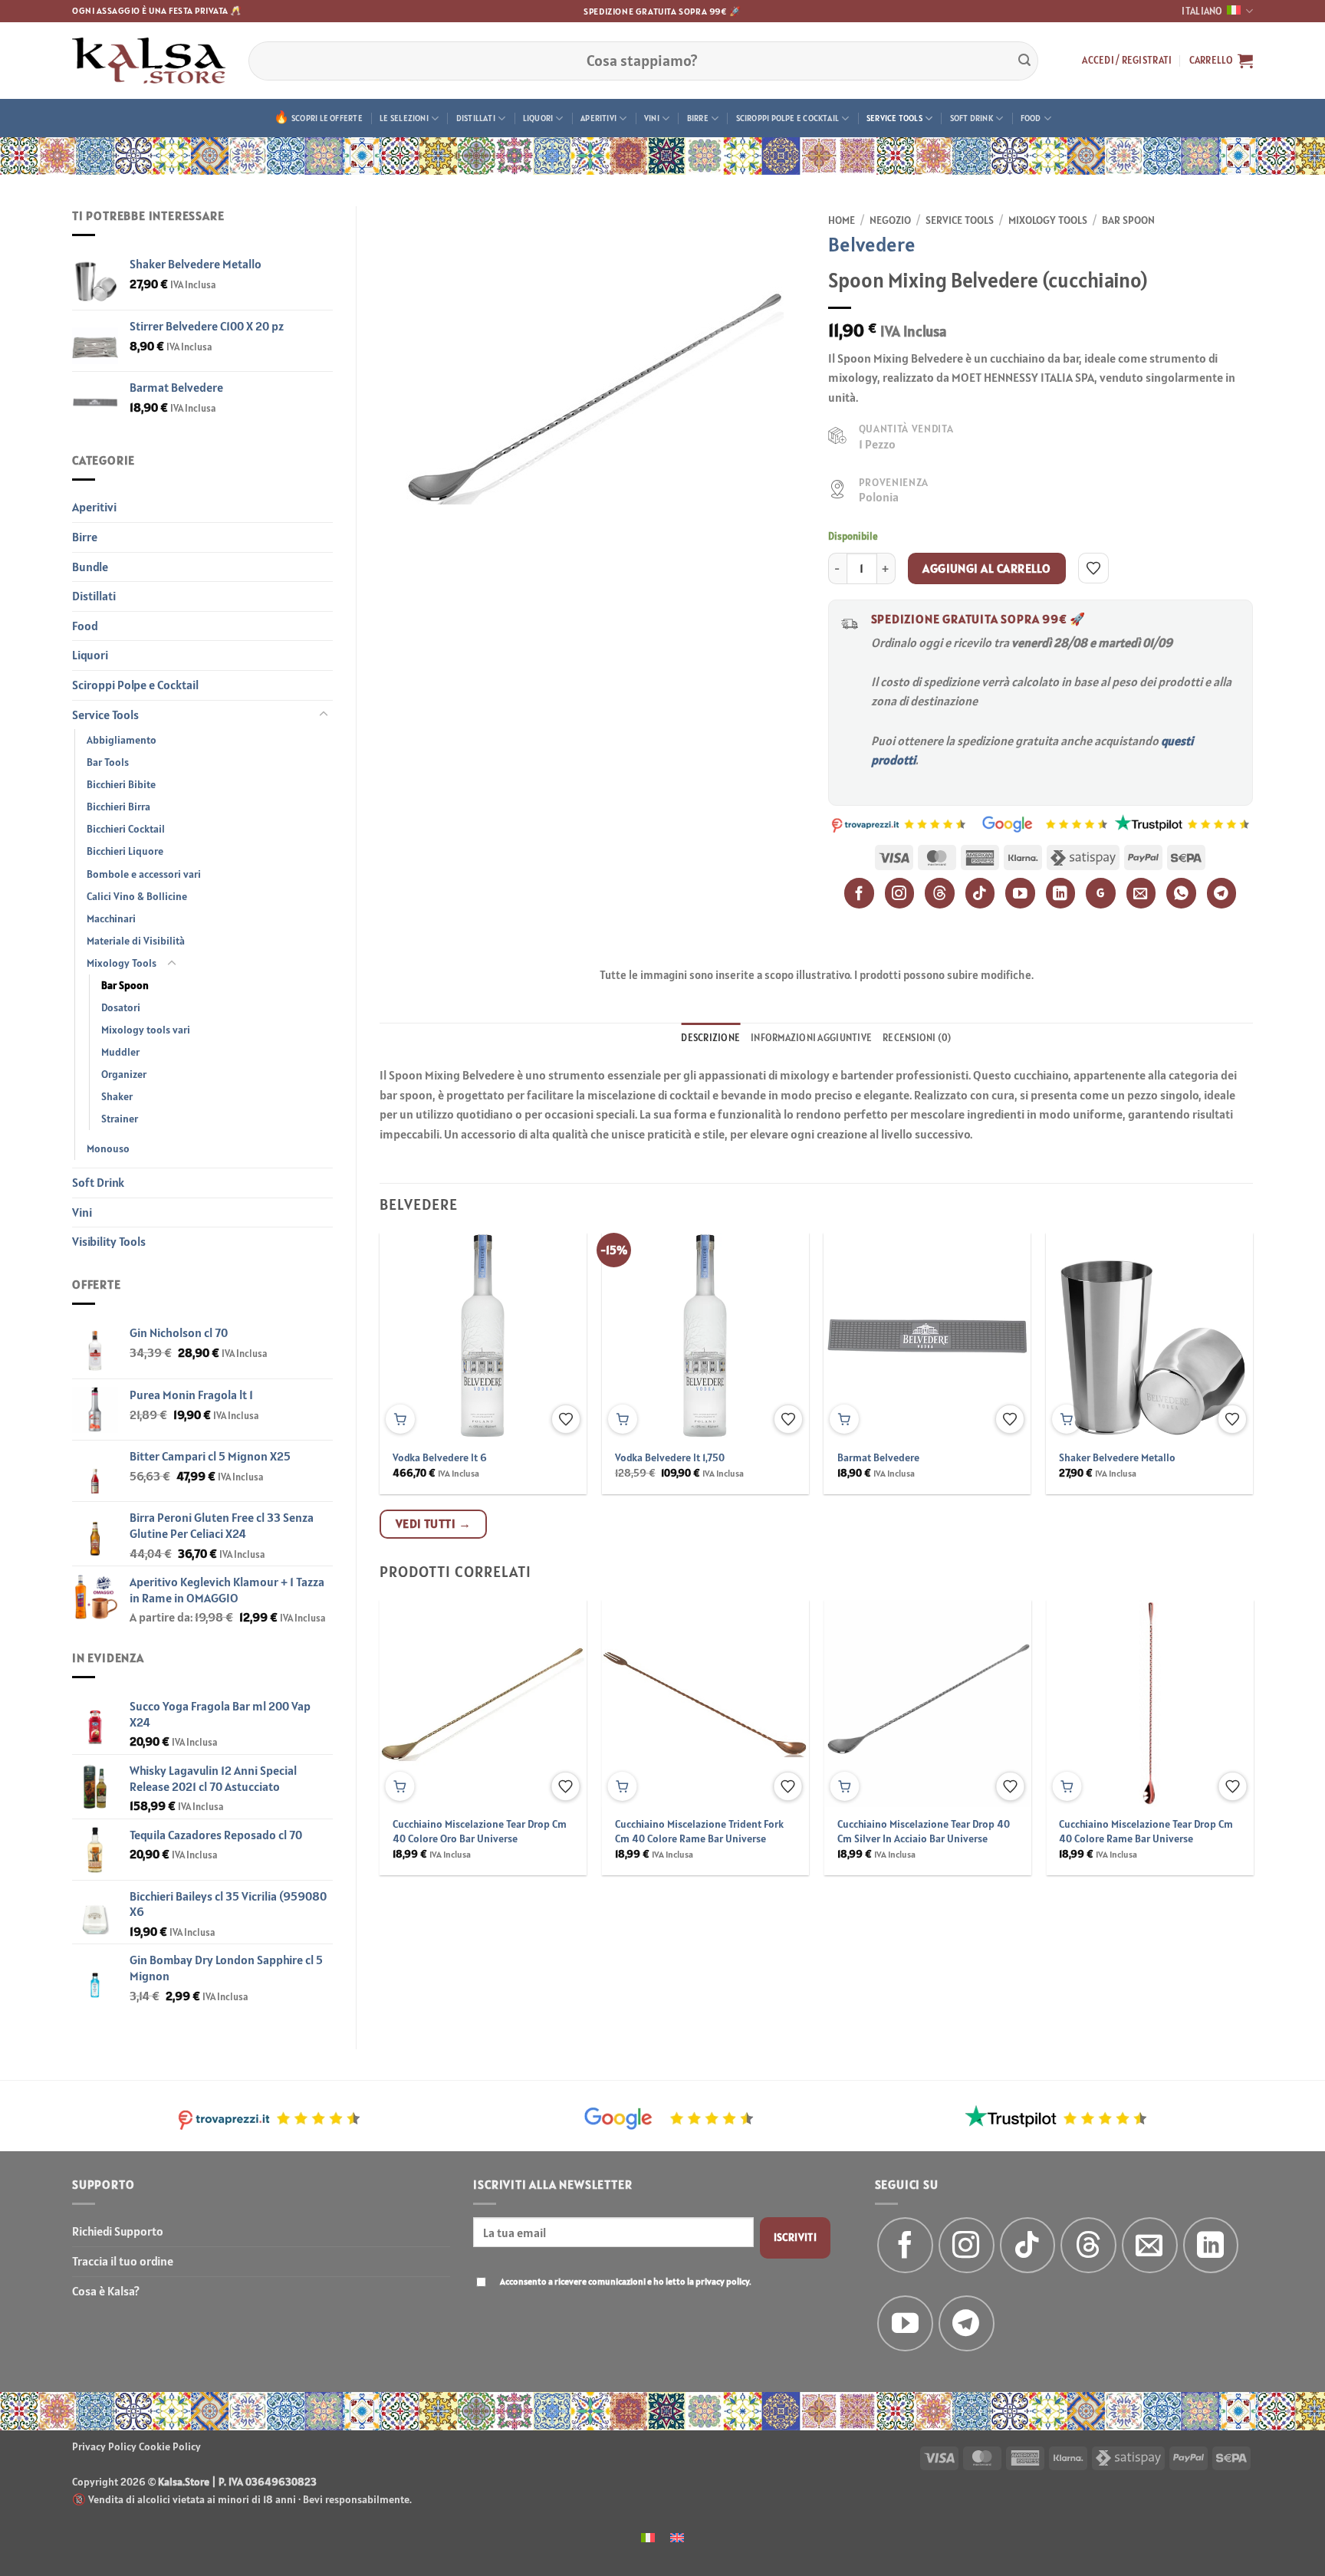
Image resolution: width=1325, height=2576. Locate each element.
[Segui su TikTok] (1028, 2245)
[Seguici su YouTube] (905, 2323)
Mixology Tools (122, 963)
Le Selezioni (404, 118)
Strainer (120, 1119)
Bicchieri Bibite (121, 784)
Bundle (90, 567)
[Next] (1224, 1327)
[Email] (1141, 893)
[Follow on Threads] (1088, 2245)
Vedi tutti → (434, 1523)
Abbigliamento (122, 740)
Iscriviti (796, 2237)
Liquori (538, 118)
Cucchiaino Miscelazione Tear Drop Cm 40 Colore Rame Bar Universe (1146, 1831)
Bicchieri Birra (118, 807)
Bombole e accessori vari (144, 874)
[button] (1127, 61)
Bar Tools (108, 762)
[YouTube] (1020, 893)
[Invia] (1024, 61)
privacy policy (722, 2281)
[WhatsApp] (1181, 893)
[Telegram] (1222, 893)
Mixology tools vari (146, 1030)
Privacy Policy (104, 2446)
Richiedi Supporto (118, 2231)
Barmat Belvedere (878, 1457)
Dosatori (121, 1007)
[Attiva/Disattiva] (324, 715)
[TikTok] (980, 893)
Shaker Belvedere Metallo (1117, 1457)
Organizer (124, 1074)
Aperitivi (598, 118)
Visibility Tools (109, 1241)
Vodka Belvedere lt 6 (440, 1457)
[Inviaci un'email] (1150, 2245)
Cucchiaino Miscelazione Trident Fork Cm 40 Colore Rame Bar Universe (699, 1831)
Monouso (108, 1148)
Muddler (120, 1052)
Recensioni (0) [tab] (917, 1038)
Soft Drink (972, 118)
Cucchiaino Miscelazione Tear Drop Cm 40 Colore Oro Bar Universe (480, 1831)
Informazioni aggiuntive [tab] (811, 1038)
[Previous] (409, 1327)
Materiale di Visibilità (136, 941)
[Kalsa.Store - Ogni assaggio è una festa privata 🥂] (149, 61)
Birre (698, 118)
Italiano (1202, 11)
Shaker (117, 1096)
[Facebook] (859, 893)
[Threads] (940, 893)
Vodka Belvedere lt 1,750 (670, 1457)
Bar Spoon (125, 985)
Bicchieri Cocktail (126, 829)
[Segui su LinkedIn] (1211, 2245)
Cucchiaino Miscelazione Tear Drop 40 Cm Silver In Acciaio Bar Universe (924, 1831)
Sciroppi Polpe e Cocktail (788, 118)
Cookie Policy (170, 2446)
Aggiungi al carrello (986, 568)
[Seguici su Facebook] (905, 2245)
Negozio (890, 220)
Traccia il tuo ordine (123, 2261)
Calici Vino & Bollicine (137, 896)
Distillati (476, 118)
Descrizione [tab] (710, 1038)
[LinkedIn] (1061, 893)
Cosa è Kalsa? (106, 2291)
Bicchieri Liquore (125, 851)
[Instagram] (900, 893)
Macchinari (111, 918)
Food (1031, 118)
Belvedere (872, 244)
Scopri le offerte (327, 118)
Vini (652, 118)
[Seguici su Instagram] (967, 2245)
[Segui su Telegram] (967, 2323)
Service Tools (894, 118)
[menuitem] (648, 2537)
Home (842, 220)
